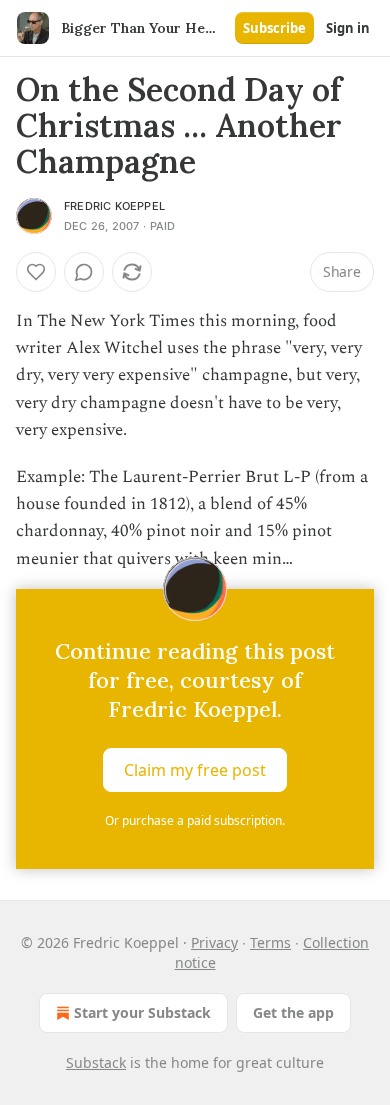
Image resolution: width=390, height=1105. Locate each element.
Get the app (293, 1012)
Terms (270, 942)
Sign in (348, 28)
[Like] (36, 272)
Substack (96, 1062)
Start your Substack (142, 1012)
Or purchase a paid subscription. (195, 820)
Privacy (214, 942)
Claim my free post (195, 769)
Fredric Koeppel (114, 206)
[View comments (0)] (84, 272)
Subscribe (274, 28)
